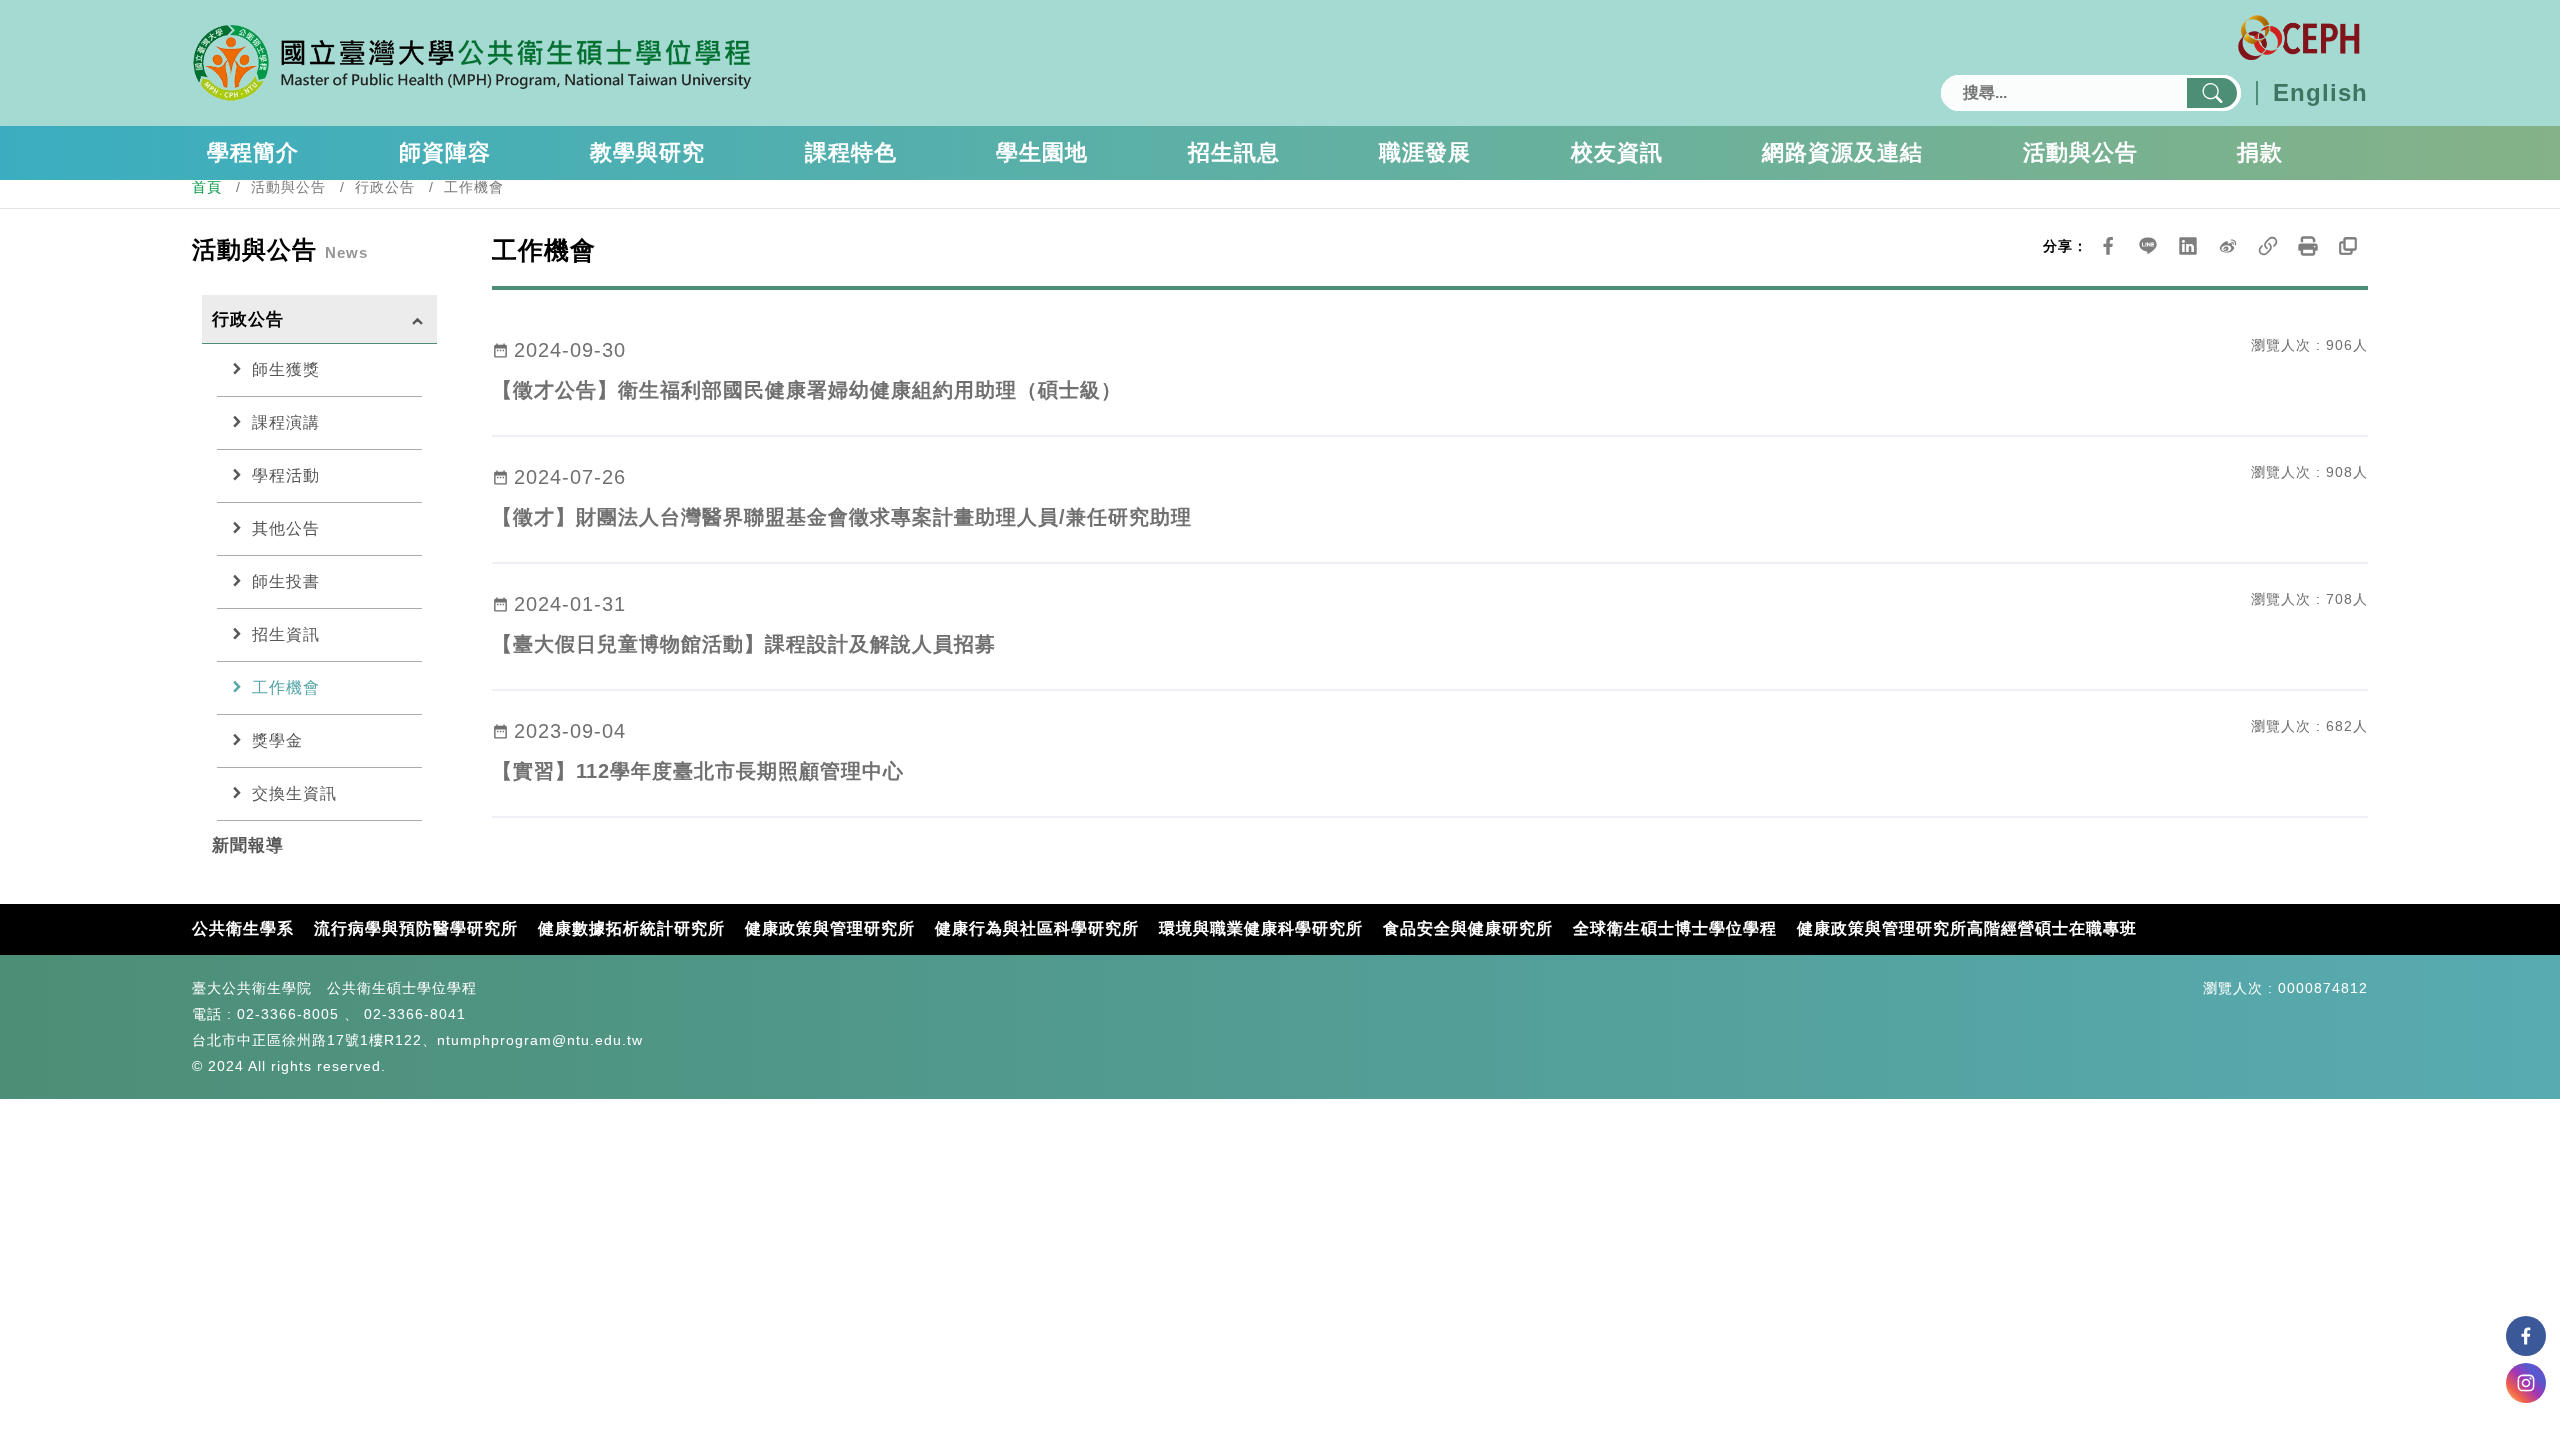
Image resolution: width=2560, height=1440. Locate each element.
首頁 (207, 187)
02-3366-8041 (415, 1014)
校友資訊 (1617, 152)
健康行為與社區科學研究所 (1037, 928)
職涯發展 (1425, 152)
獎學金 (265, 740)
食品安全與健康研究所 (1468, 928)
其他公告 (273, 528)
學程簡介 (253, 152)
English (2320, 93)
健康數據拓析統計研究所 (631, 928)
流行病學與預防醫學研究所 (416, 928)
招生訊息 (1234, 152)
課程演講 (273, 422)
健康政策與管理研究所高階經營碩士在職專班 (1967, 928)
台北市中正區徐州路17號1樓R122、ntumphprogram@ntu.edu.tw (417, 1040)
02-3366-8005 (288, 1014)
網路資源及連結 (1842, 152)
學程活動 (273, 475)
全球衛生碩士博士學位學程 (1675, 928)
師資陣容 (445, 152)
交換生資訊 (282, 793)
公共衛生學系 (243, 928)
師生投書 (273, 581)
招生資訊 (273, 634)
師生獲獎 (273, 369)
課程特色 (851, 152)
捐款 (2260, 152)
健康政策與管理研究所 (830, 928)
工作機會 (273, 687)
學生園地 (1042, 152)
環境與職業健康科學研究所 (1261, 928)
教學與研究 (647, 152)
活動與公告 (2080, 152)
